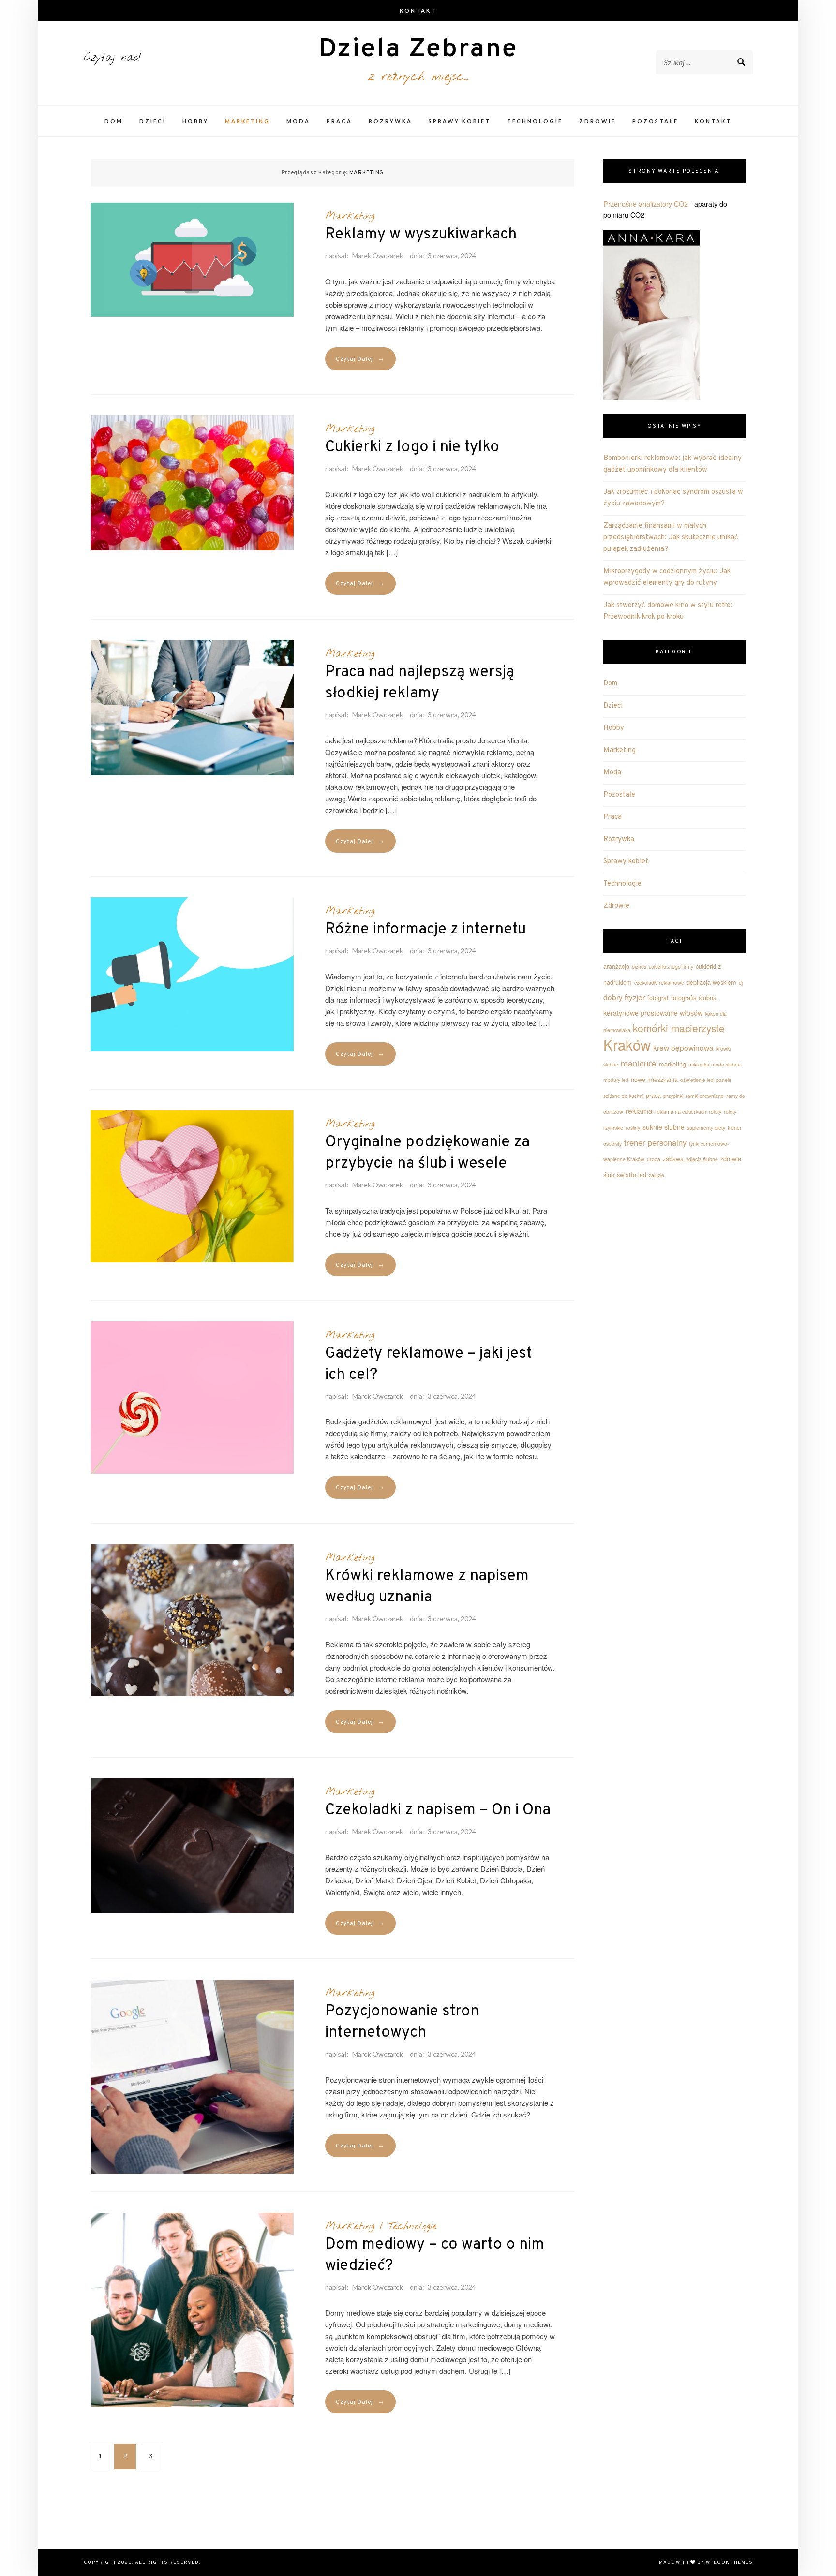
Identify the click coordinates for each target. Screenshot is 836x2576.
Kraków (627, 1044)
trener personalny (655, 1142)
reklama (639, 1110)
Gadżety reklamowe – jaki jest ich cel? (429, 1364)
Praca (339, 121)
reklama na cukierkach (681, 1112)
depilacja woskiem (711, 982)
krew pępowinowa (683, 1047)
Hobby (195, 121)
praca (653, 1096)
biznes (639, 967)
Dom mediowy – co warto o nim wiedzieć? (435, 2255)
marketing (672, 1064)
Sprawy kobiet (460, 121)
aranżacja (616, 966)
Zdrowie (597, 121)
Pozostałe (655, 121)
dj (741, 983)
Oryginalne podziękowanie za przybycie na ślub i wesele (427, 1153)
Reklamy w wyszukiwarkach (421, 235)
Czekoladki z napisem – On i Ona (438, 1810)
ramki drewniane (705, 1096)
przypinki (673, 1096)
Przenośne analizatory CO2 (646, 203)
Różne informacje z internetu (425, 930)
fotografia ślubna (694, 998)
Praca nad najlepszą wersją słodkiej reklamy (420, 683)
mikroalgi (699, 1064)
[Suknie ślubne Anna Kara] (652, 308)
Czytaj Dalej (360, 359)
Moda (298, 121)
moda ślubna (726, 1064)
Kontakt (418, 10)
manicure (639, 1063)
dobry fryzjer (624, 997)
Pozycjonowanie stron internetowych (402, 2022)
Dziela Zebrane (418, 50)
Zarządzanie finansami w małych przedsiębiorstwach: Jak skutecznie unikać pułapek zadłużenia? (671, 538)
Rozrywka (390, 121)
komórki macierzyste (679, 1028)
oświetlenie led (697, 1080)
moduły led (616, 1080)
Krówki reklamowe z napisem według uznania (427, 1587)
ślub (609, 1175)
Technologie (535, 121)
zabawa (673, 1159)
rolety (715, 1112)
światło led (632, 1175)
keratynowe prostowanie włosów (653, 1013)
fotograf (658, 998)
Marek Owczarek (378, 256)
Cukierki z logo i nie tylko (412, 447)
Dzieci (153, 121)
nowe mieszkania (654, 1080)
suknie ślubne (664, 1127)
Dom (114, 121)
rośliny (633, 1128)
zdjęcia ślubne (702, 1159)
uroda (654, 1159)
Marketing (247, 121)
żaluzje (657, 1175)
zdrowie (731, 1159)
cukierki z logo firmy (671, 967)
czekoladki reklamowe (659, 983)
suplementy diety (706, 1128)
